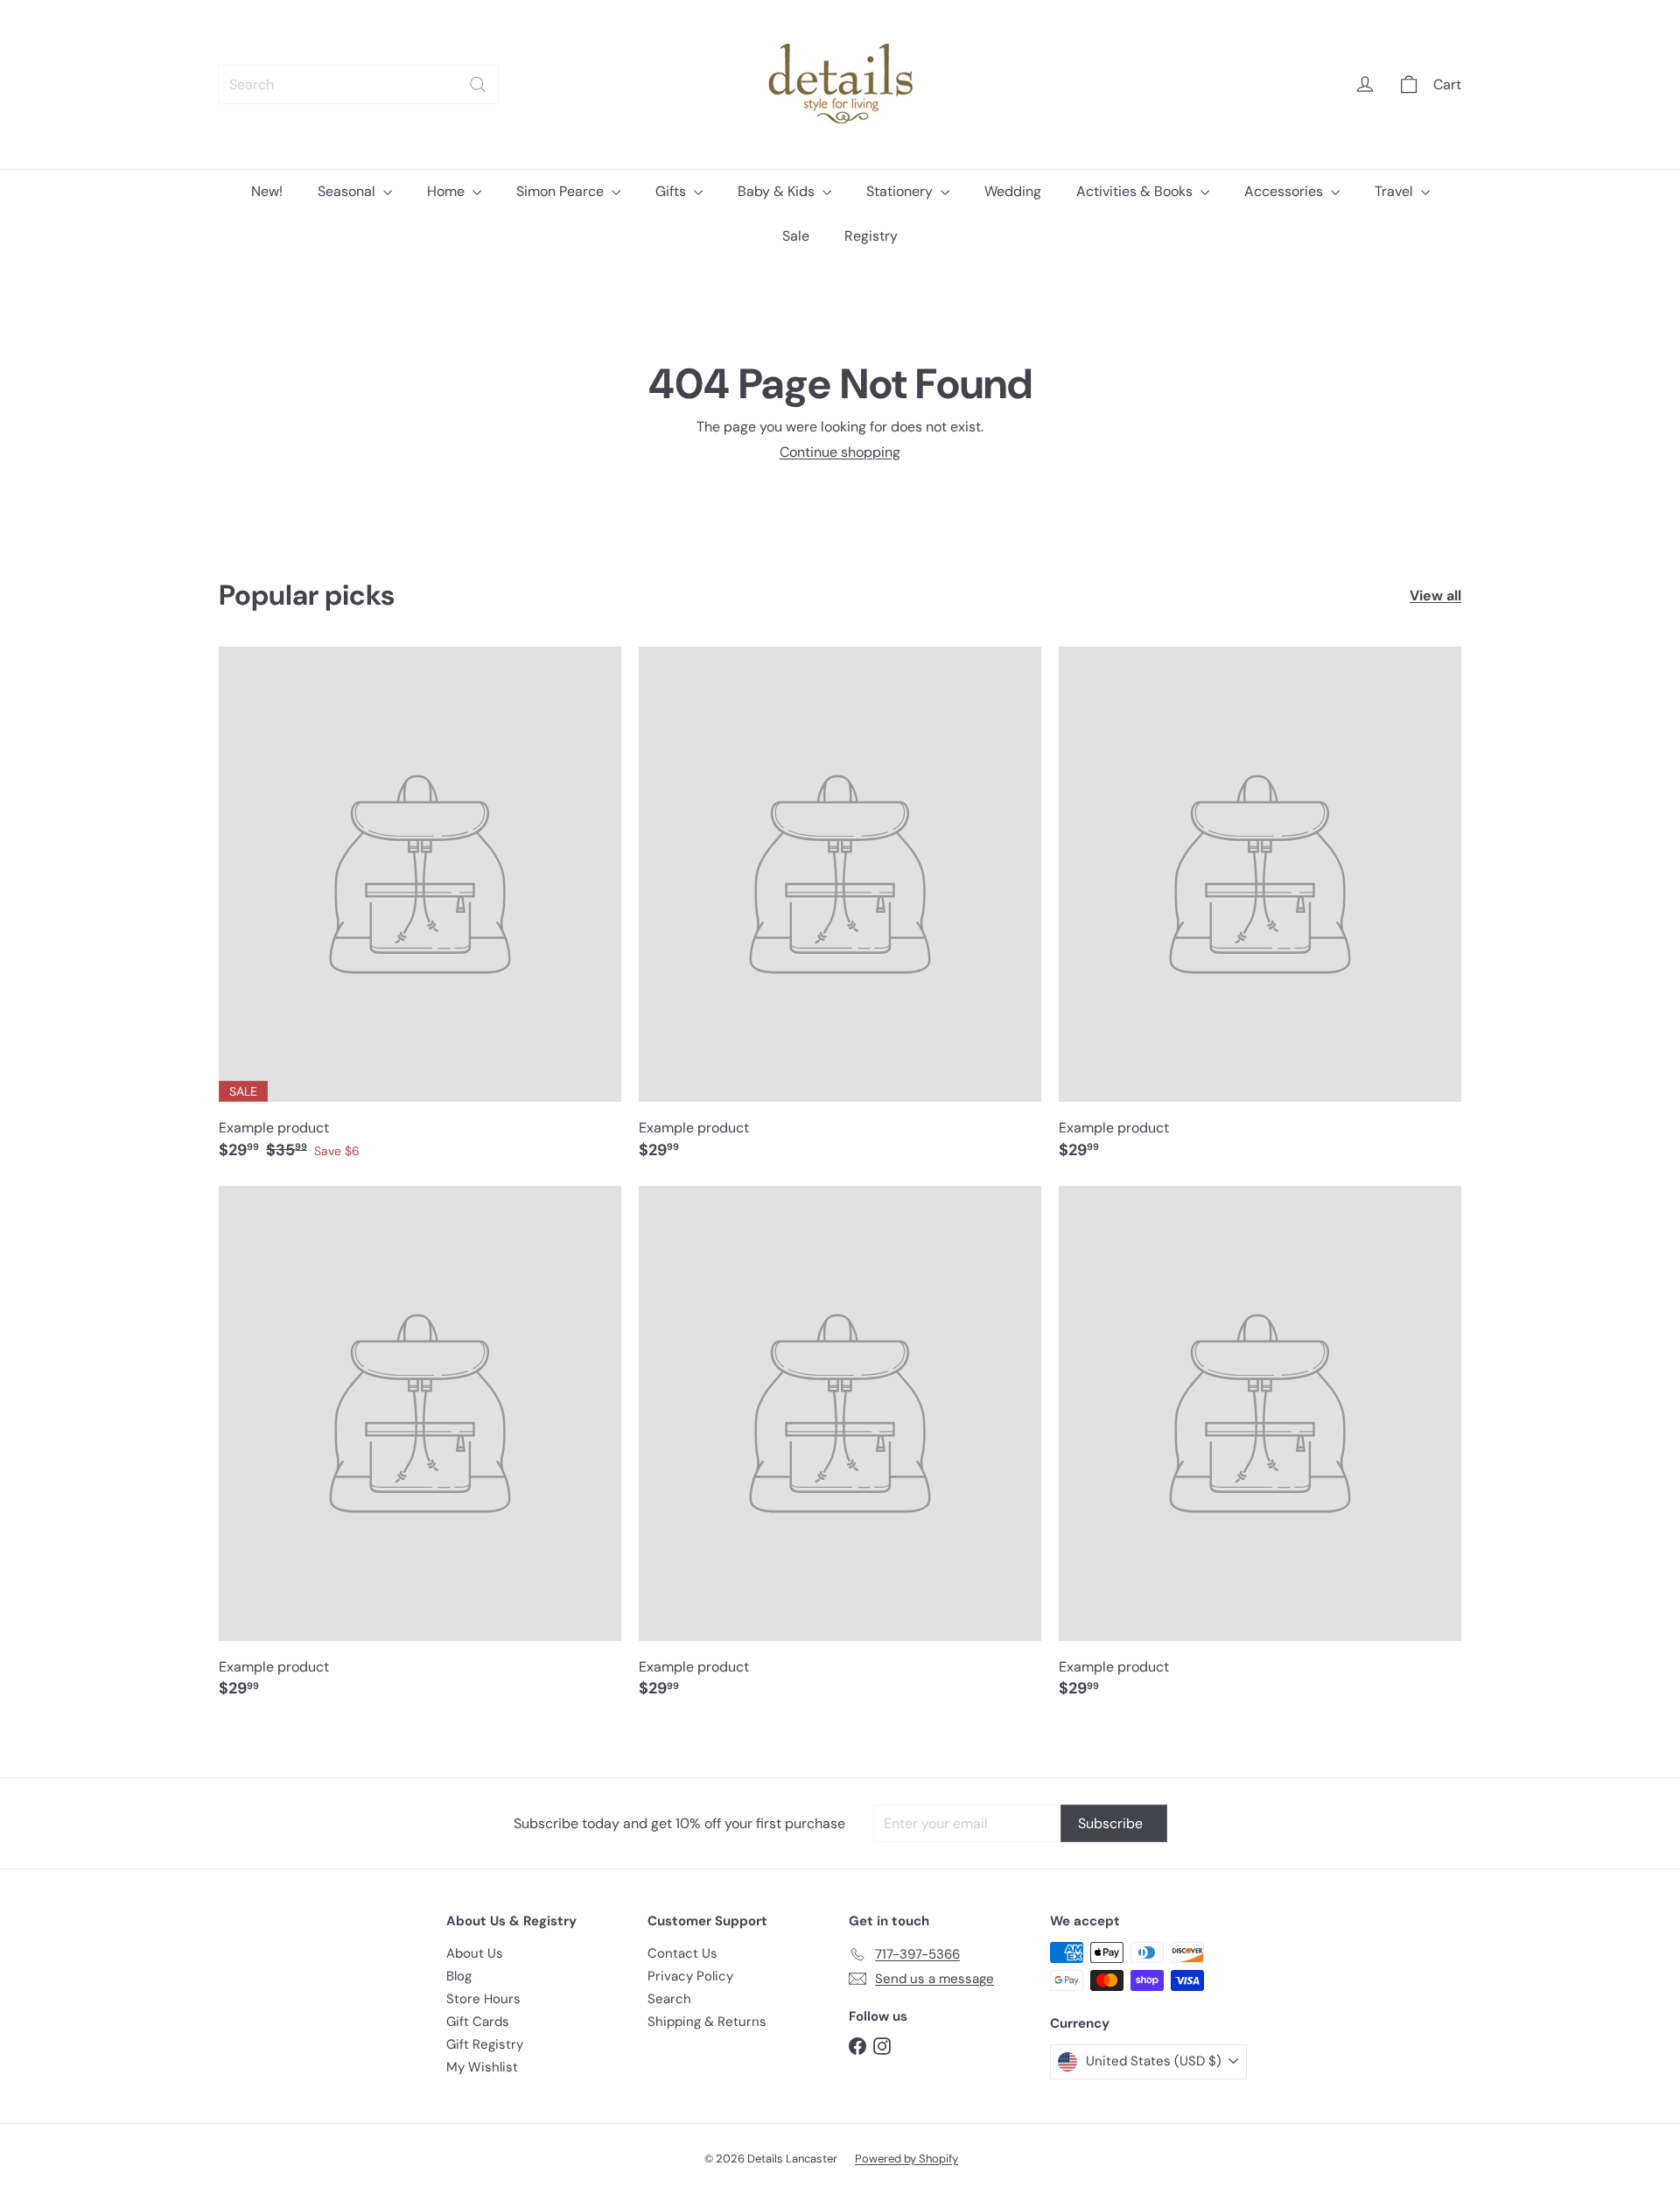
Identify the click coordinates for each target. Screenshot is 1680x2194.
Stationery (901, 191)
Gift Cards (478, 2022)
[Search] (478, 84)
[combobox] (359, 84)
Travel (1396, 191)
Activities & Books (1136, 191)
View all (1435, 596)
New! (267, 191)
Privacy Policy (690, 1976)
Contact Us (682, 1953)
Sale (796, 236)
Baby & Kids (778, 191)
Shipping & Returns (707, 2022)
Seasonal (348, 191)
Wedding (1013, 191)
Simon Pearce (562, 191)
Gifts (672, 191)
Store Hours (483, 1999)
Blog (459, 1976)
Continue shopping (840, 452)
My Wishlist (482, 2067)
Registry (871, 236)
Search (669, 1999)
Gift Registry (485, 2044)
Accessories (1285, 191)
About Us (475, 1953)
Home (448, 191)
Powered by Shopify (906, 2159)
